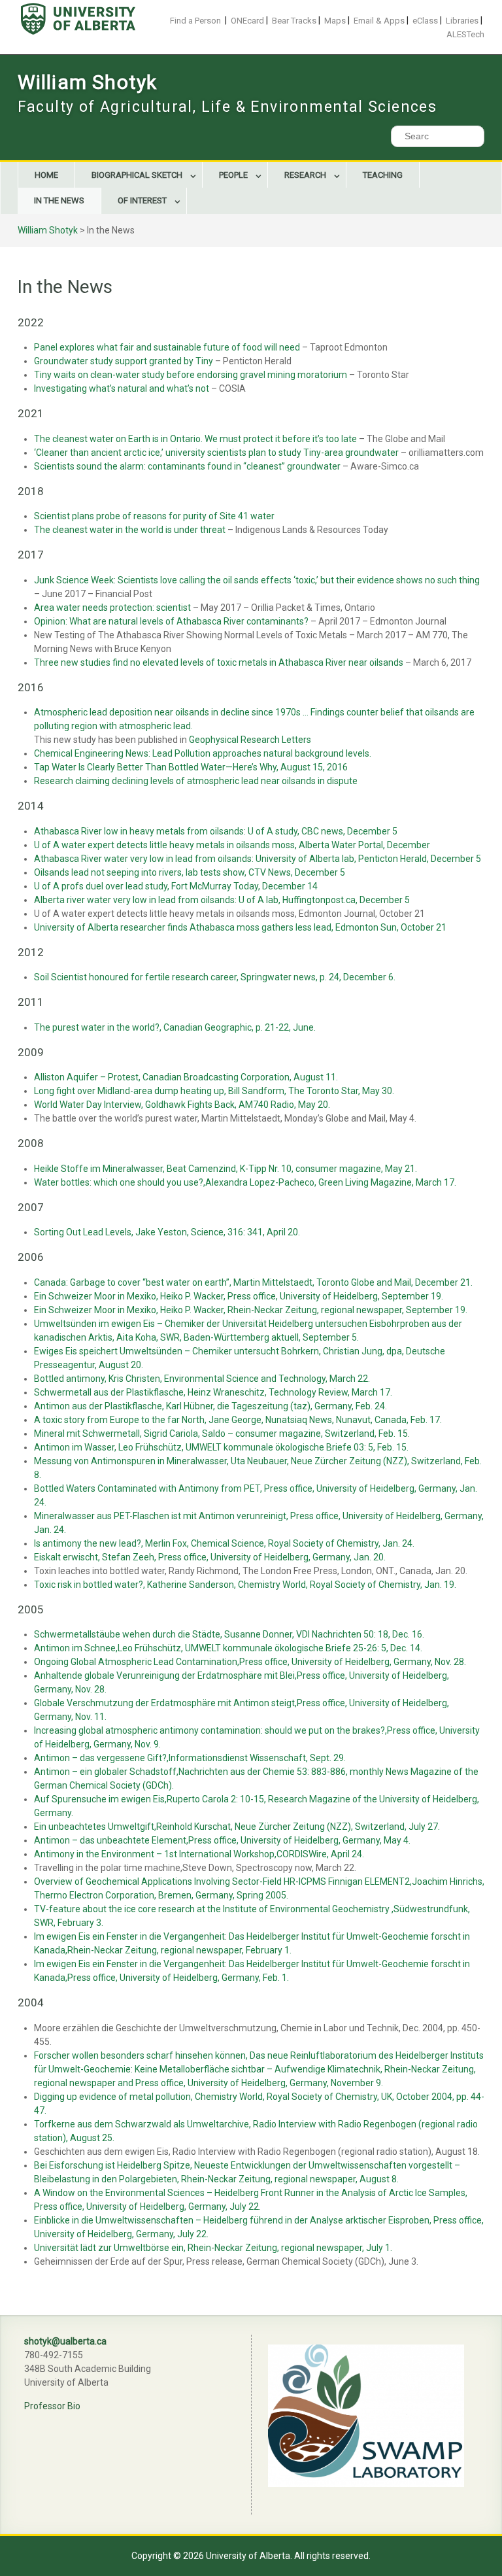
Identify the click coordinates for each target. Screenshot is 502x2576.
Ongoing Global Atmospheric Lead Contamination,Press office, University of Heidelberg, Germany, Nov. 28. (250, 1662)
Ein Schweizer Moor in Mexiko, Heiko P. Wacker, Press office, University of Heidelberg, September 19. (239, 1296)
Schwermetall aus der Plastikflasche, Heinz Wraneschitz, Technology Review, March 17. (213, 1392)
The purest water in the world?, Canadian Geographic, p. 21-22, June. (175, 1027)
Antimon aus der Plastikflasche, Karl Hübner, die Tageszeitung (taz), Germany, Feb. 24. (210, 1406)
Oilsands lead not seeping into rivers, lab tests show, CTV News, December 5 (190, 872)
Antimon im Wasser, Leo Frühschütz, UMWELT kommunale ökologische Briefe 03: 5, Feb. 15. (221, 1447)
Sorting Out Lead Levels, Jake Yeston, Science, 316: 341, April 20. (167, 1232)
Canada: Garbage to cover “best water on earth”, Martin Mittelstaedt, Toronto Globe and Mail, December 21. (253, 1282)
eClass (425, 21)
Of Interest (142, 200)
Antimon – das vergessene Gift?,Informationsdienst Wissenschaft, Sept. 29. (190, 1758)
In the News (59, 200)
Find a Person (195, 21)
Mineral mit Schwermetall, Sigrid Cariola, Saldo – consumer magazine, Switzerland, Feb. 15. (222, 1434)
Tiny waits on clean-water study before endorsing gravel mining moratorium (191, 375)
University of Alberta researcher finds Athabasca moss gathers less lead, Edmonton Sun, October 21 (240, 927)
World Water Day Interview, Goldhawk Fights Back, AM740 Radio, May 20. (182, 1105)
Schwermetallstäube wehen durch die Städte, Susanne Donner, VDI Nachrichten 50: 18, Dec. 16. (229, 1634)
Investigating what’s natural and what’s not (122, 388)
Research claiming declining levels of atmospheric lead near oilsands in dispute (196, 781)
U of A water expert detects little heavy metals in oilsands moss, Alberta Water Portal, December (232, 845)
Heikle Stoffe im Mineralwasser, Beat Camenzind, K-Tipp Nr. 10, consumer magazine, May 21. (226, 1169)
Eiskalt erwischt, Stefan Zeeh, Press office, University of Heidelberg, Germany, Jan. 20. (210, 1557)
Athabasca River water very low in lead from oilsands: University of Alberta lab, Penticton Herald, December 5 (258, 859)
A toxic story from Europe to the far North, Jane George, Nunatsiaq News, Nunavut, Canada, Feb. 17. (238, 1420)
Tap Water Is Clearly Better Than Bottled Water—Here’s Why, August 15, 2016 (191, 767)
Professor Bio (52, 2406)
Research (305, 175)
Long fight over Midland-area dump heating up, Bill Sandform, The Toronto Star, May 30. (214, 1091)
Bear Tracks (294, 21)
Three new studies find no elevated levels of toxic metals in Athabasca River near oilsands (219, 662)
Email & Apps (379, 21)
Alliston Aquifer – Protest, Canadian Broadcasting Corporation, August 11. (186, 1077)
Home (46, 175)
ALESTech (465, 34)
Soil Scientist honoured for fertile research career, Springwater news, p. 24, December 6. (215, 977)
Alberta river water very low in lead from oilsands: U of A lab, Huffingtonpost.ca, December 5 (222, 900)
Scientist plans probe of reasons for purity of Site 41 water (154, 516)
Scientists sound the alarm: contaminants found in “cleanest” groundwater (187, 466)
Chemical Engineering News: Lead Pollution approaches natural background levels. (203, 753)
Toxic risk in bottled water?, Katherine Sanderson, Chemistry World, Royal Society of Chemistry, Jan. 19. (245, 1585)
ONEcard (247, 21)
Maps (335, 21)
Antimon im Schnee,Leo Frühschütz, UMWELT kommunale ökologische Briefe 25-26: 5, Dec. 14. (228, 1648)
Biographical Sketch (137, 175)
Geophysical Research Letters (250, 740)
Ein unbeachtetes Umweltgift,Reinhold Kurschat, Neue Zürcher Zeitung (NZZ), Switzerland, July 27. (237, 1827)
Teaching (383, 175)
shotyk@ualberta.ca (65, 2341)
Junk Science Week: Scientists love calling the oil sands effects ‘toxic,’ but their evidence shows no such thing (257, 580)
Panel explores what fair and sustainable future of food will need (167, 347)
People (233, 175)
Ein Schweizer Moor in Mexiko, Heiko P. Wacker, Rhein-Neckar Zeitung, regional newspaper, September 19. (251, 1310)
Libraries (462, 21)
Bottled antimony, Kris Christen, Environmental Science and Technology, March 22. (202, 1379)
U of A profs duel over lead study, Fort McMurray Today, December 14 (176, 886)
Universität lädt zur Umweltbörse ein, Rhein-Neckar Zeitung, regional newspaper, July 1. (213, 2248)
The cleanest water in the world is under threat (130, 530)
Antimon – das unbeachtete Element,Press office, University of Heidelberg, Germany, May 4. (222, 1840)
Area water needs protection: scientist (112, 608)
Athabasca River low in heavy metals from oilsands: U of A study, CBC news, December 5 (216, 831)
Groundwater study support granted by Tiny (124, 361)
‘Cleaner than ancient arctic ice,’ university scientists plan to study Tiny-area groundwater (216, 453)
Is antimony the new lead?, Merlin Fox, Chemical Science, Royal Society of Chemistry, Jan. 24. (224, 1543)
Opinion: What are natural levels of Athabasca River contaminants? (172, 621)
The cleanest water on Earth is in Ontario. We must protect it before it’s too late (195, 439)
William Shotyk (88, 82)
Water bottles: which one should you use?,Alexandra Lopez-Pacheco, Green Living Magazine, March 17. (245, 1182)
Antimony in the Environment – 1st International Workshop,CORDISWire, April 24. (199, 1854)
